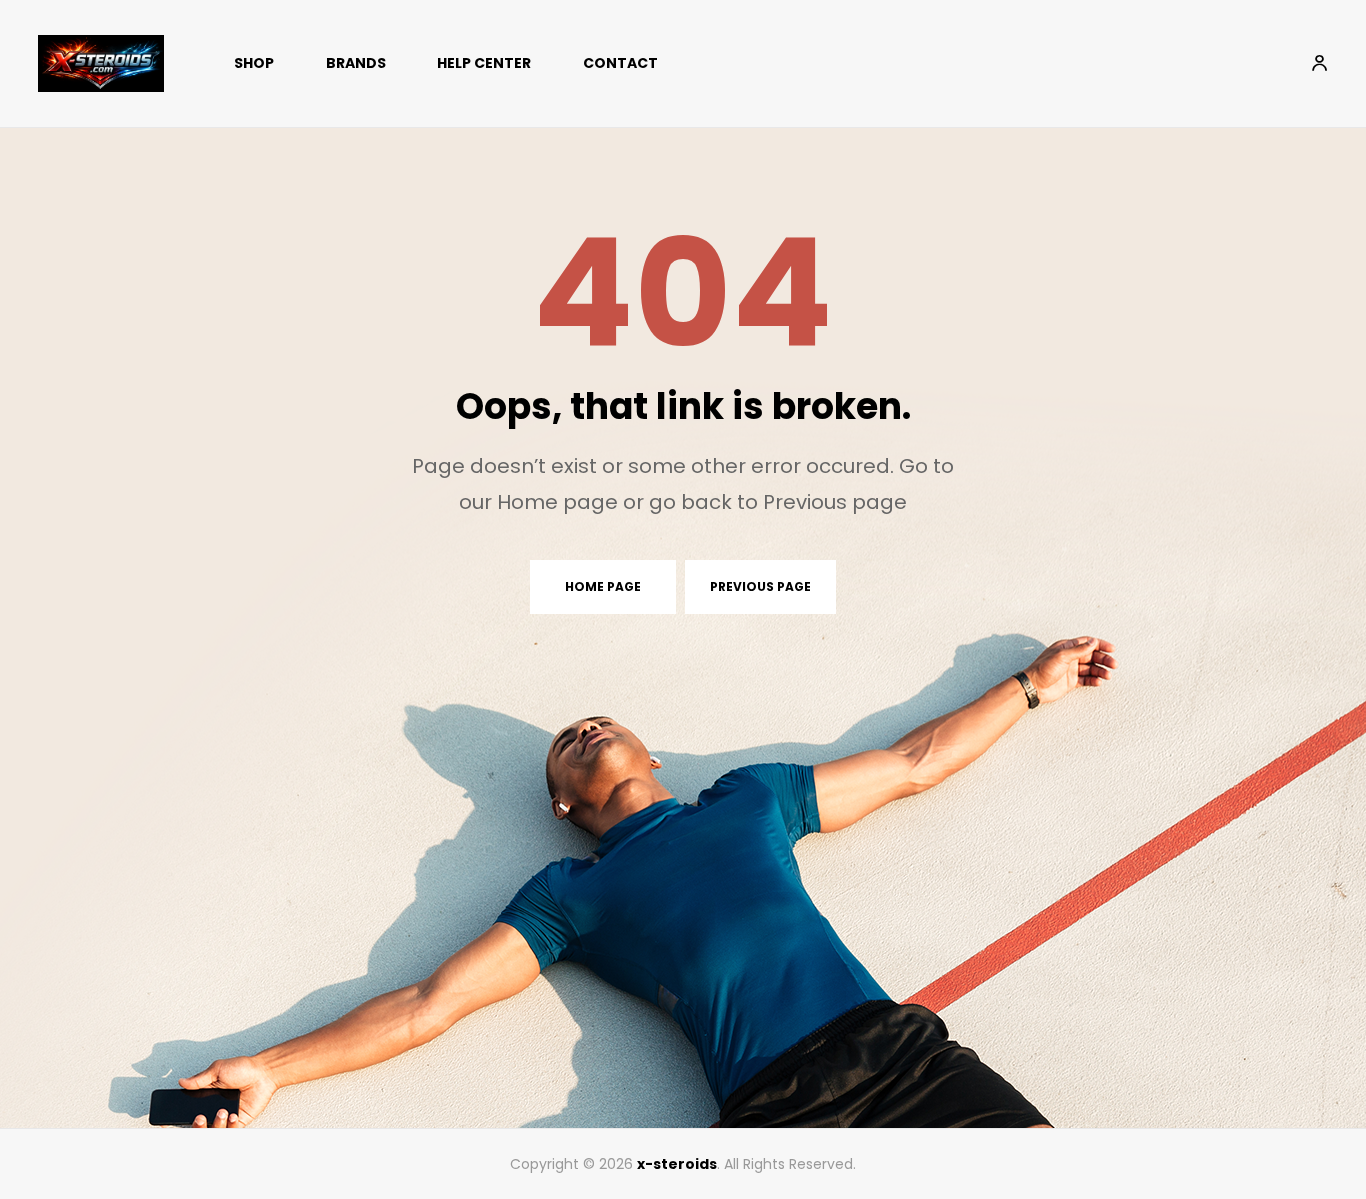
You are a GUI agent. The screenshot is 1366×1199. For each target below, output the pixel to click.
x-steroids (677, 1164)
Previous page (760, 586)
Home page (603, 586)
